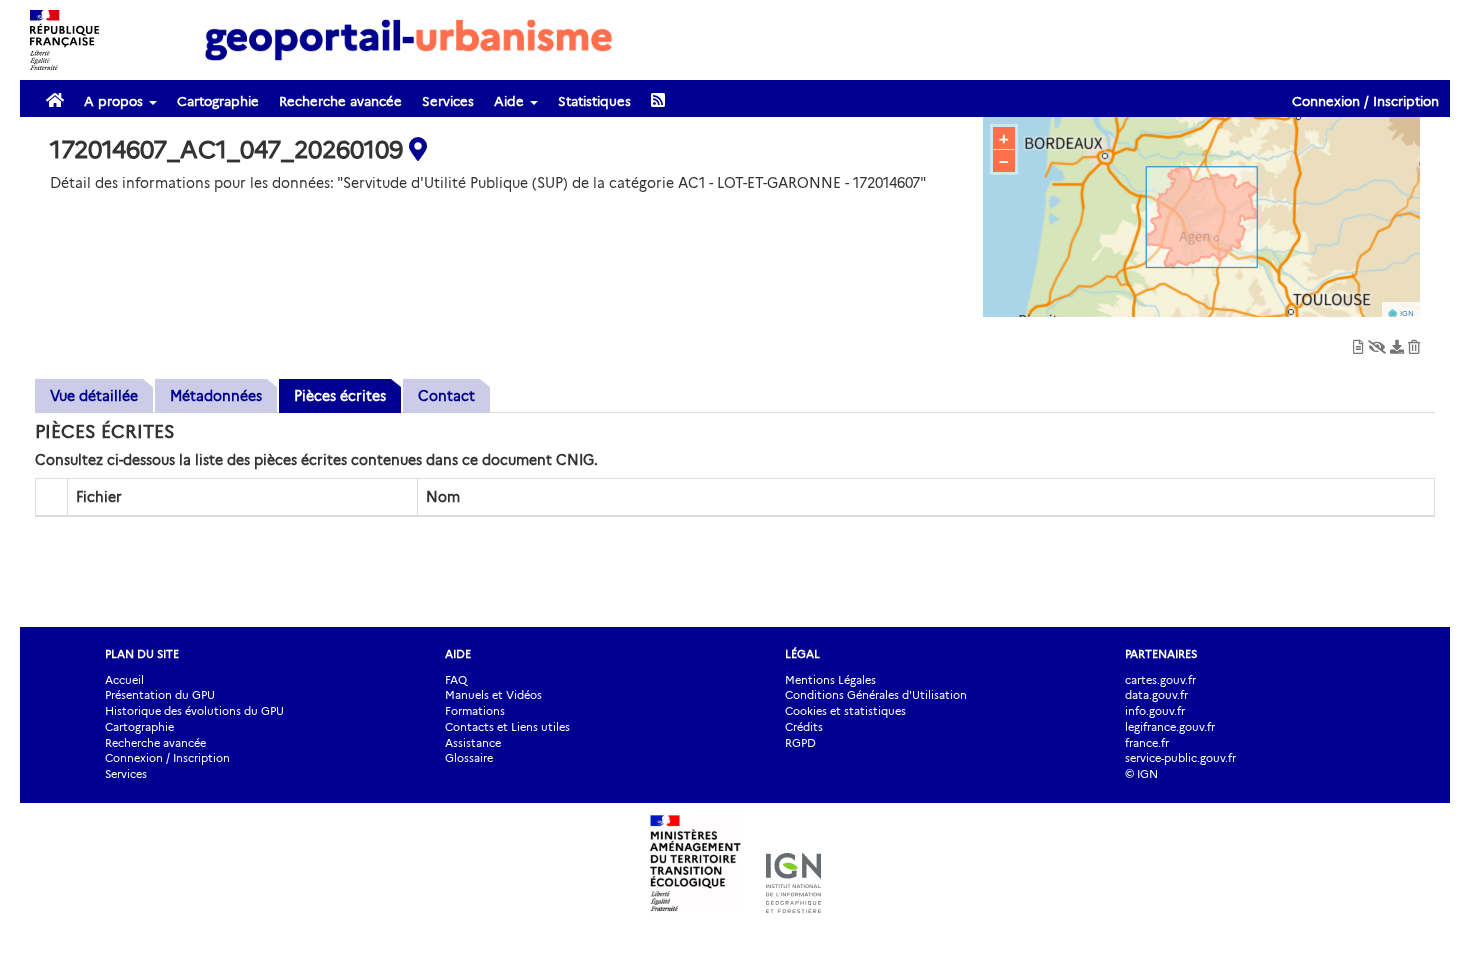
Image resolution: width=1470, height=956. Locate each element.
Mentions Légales (830, 680)
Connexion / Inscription (1365, 101)
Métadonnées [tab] (216, 396)
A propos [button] (115, 101)
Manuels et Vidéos (493, 695)
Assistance (473, 743)
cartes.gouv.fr (1160, 680)
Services (448, 101)
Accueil (124, 680)
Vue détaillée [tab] (94, 396)
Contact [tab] (446, 396)
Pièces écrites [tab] (340, 396)
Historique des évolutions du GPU (194, 711)
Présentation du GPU (160, 695)
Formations (475, 711)
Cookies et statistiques (845, 711)
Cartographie (218, 101)
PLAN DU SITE (142, 654)
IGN (1407, 313)
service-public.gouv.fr (1180, 758)
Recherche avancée (340, 101)
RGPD (800, 743)
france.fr (1147, 743)
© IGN (1141, 774)
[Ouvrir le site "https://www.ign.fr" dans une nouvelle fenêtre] (793, 903)
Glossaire (469, 758)
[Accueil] (409, 39)
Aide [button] (511, 101)
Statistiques (594, 101)
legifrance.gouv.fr (1170, 727)
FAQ (456, 680)
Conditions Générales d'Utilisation (876, 695)
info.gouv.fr (1155, 711)
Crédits (804, 727)
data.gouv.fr (1156, 695)
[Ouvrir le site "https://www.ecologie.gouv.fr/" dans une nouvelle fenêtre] (698, 903)
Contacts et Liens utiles (507, 727)
